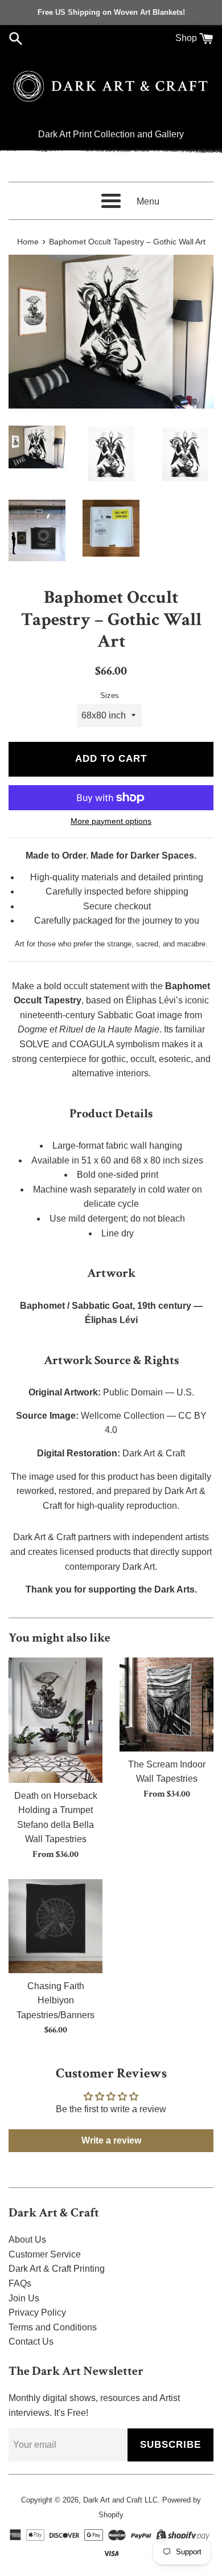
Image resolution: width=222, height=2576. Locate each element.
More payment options (111, 821)
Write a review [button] (111, 2140)
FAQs (20, 2283)
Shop (186, 38)
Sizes (110, 695)
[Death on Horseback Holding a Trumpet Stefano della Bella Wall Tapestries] (55, 1720)
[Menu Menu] (111, 201)
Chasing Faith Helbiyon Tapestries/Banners (55, 2001)
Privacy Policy (37, 2312)
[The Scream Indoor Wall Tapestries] (166, 1705)
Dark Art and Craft (113, 2500)
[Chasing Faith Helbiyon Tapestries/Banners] (55, 1926)
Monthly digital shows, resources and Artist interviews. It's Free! (94, 2405)
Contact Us (31, 2342)
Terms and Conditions (53, 2327)
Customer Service (45, 2254)
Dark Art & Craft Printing (57, 2269)
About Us (27, 2240)
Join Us (24, 2298)
